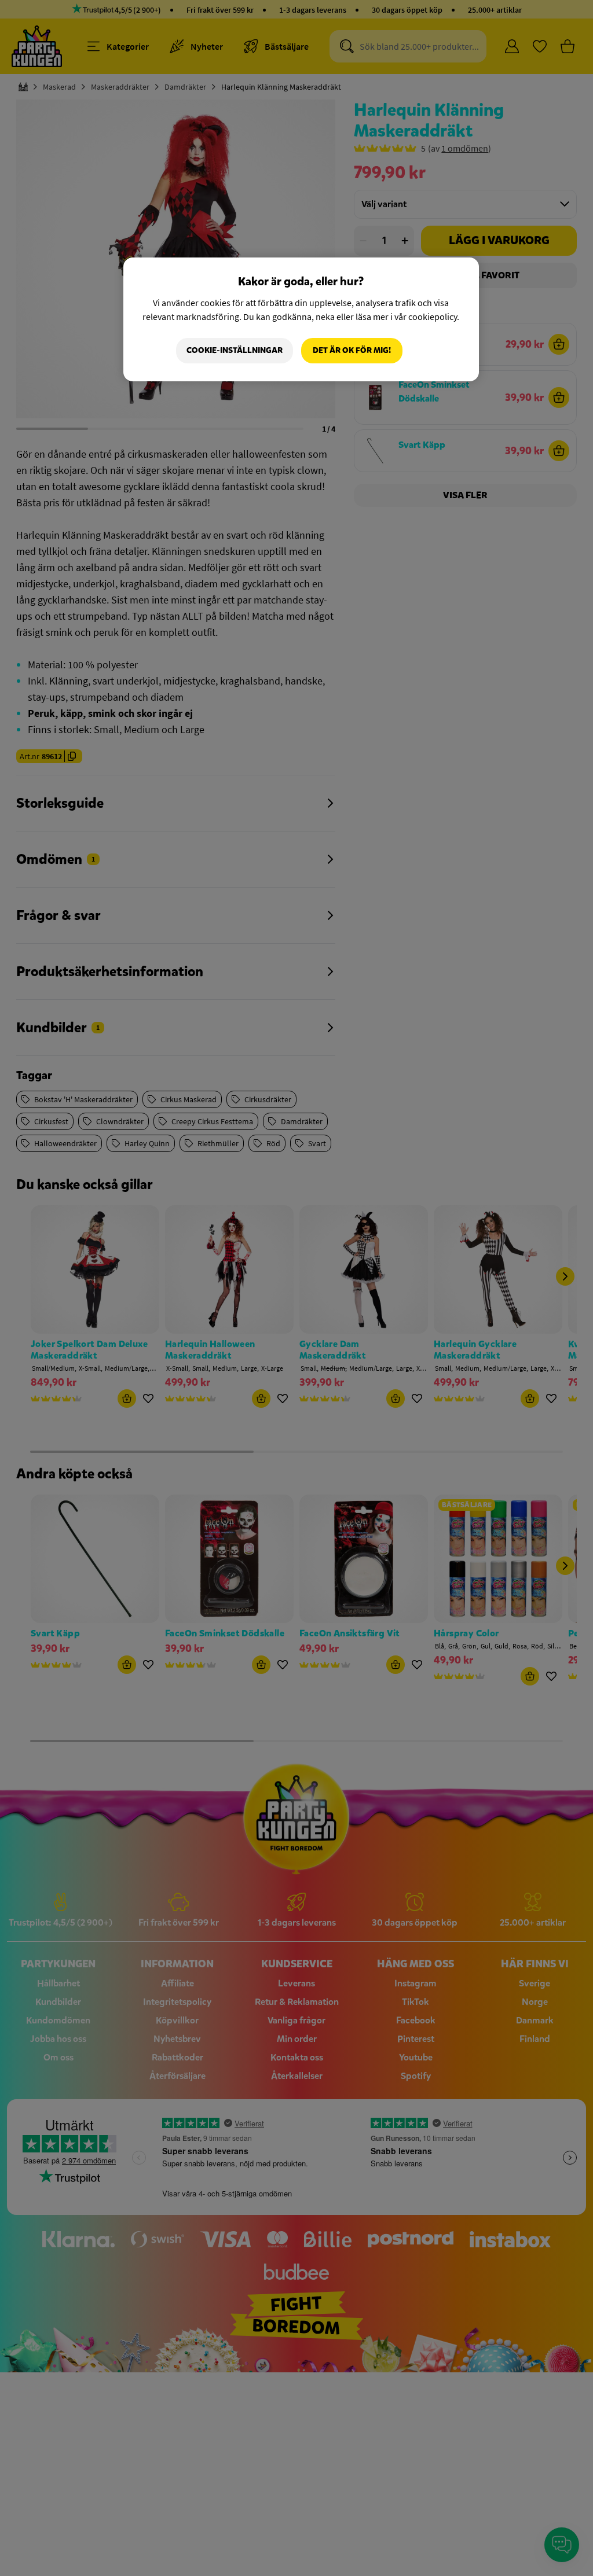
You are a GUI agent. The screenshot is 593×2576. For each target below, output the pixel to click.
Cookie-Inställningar (235, 350)
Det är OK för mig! (352, 350)
